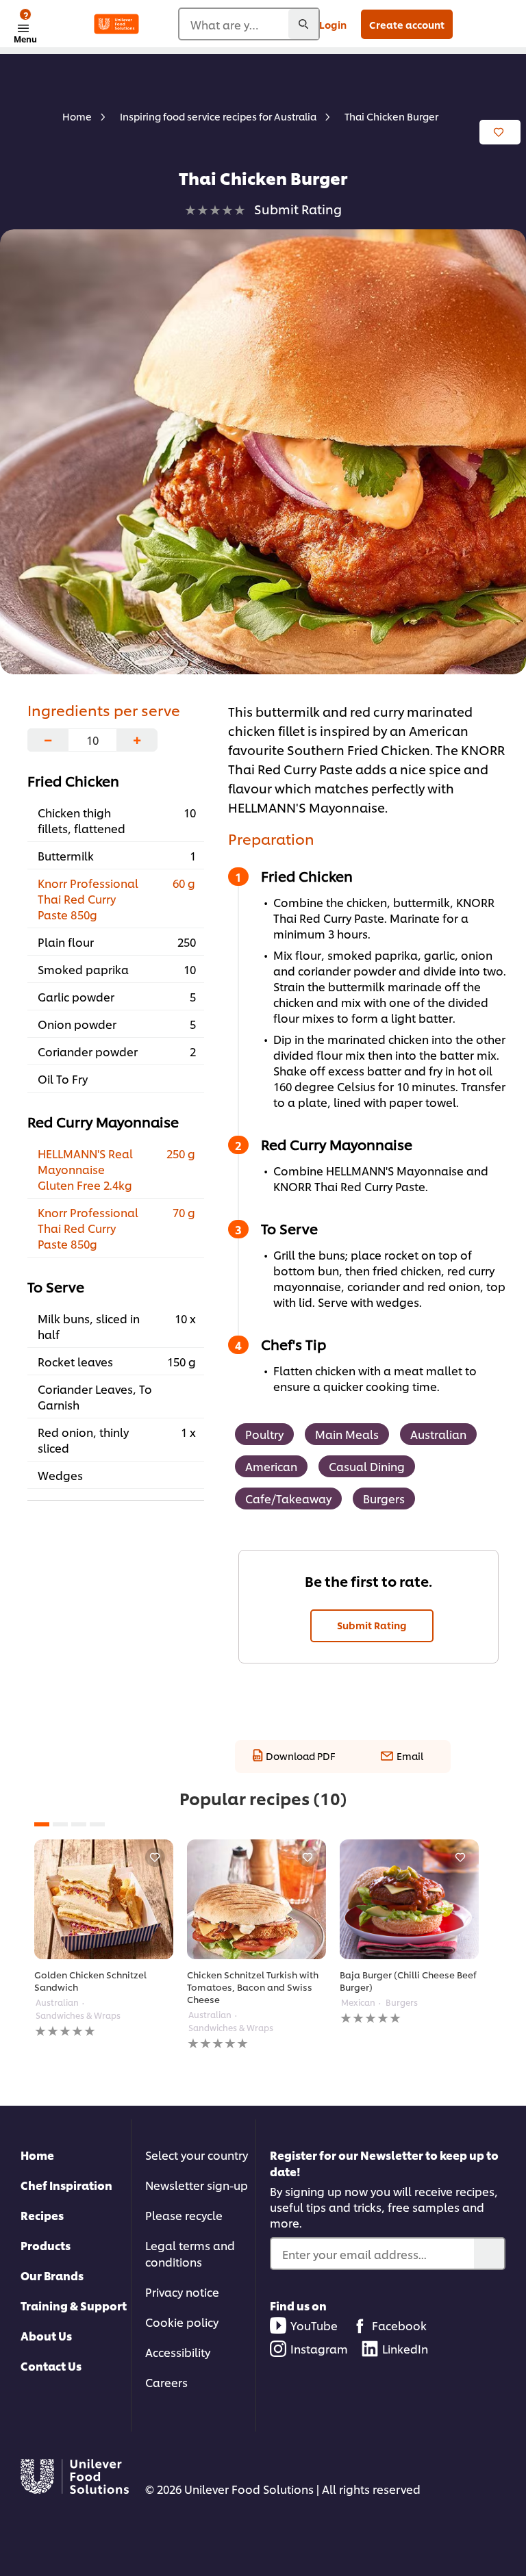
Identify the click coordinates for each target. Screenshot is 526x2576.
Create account (407, 24)
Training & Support (74, 2305)
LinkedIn (405, 2348)
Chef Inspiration (66, 2185)
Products (46, 2245)
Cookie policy (182, 2322)
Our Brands (52, 2275)
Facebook (399, 2325)
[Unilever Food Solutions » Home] (116, 24)
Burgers (384, 1498)
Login (333, 24)
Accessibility (178, 2352)
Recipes (42, 2215)
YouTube (314, 2325)
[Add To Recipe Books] (500, 132)
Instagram (319, 2348)
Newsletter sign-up (197, 2185)
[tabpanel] (104, 1939)
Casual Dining (367, 1466)
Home (37, 2155)
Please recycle (184, 2215)
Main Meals (347, 1434)
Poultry (264, 1434)
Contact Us (51, 2365)
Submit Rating (372, 1625)
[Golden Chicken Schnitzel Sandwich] (104, 1899)
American (271, 1466)
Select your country (197, 2155)
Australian (438, 1434)
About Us (46, 2335)
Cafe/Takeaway (288, 1498)
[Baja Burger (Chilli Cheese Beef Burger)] (409, 1899)
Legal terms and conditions (190, 2253)
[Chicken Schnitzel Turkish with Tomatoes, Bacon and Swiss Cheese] (256, 1899)
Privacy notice (182, 2292)
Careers (166, 2382)
